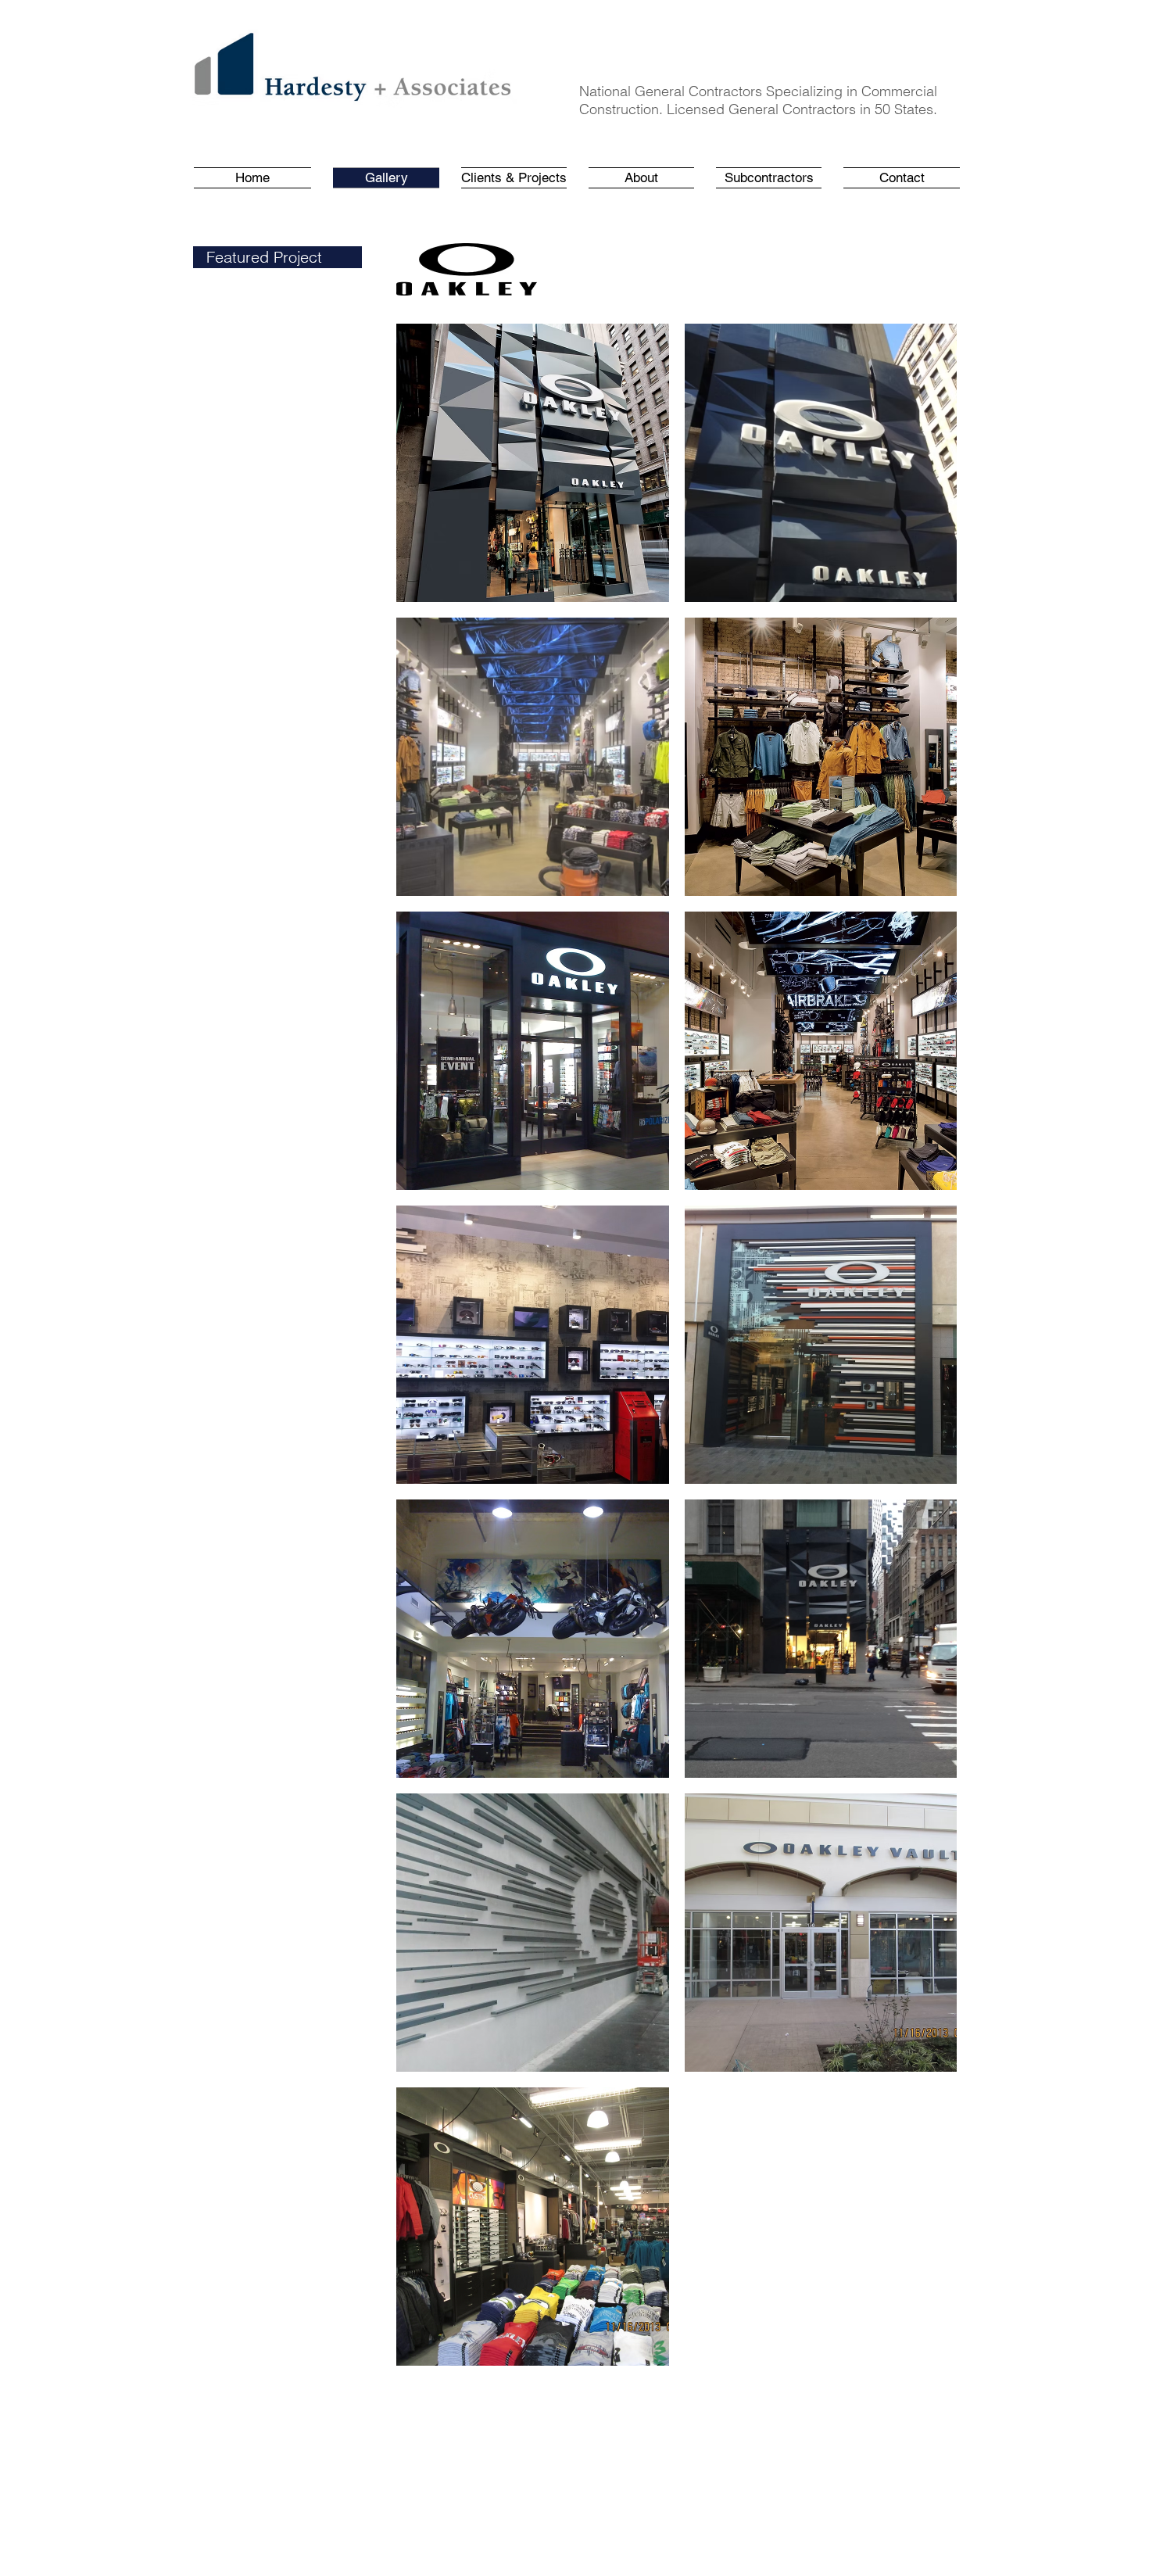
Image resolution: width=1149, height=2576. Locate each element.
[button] (514, 178)
